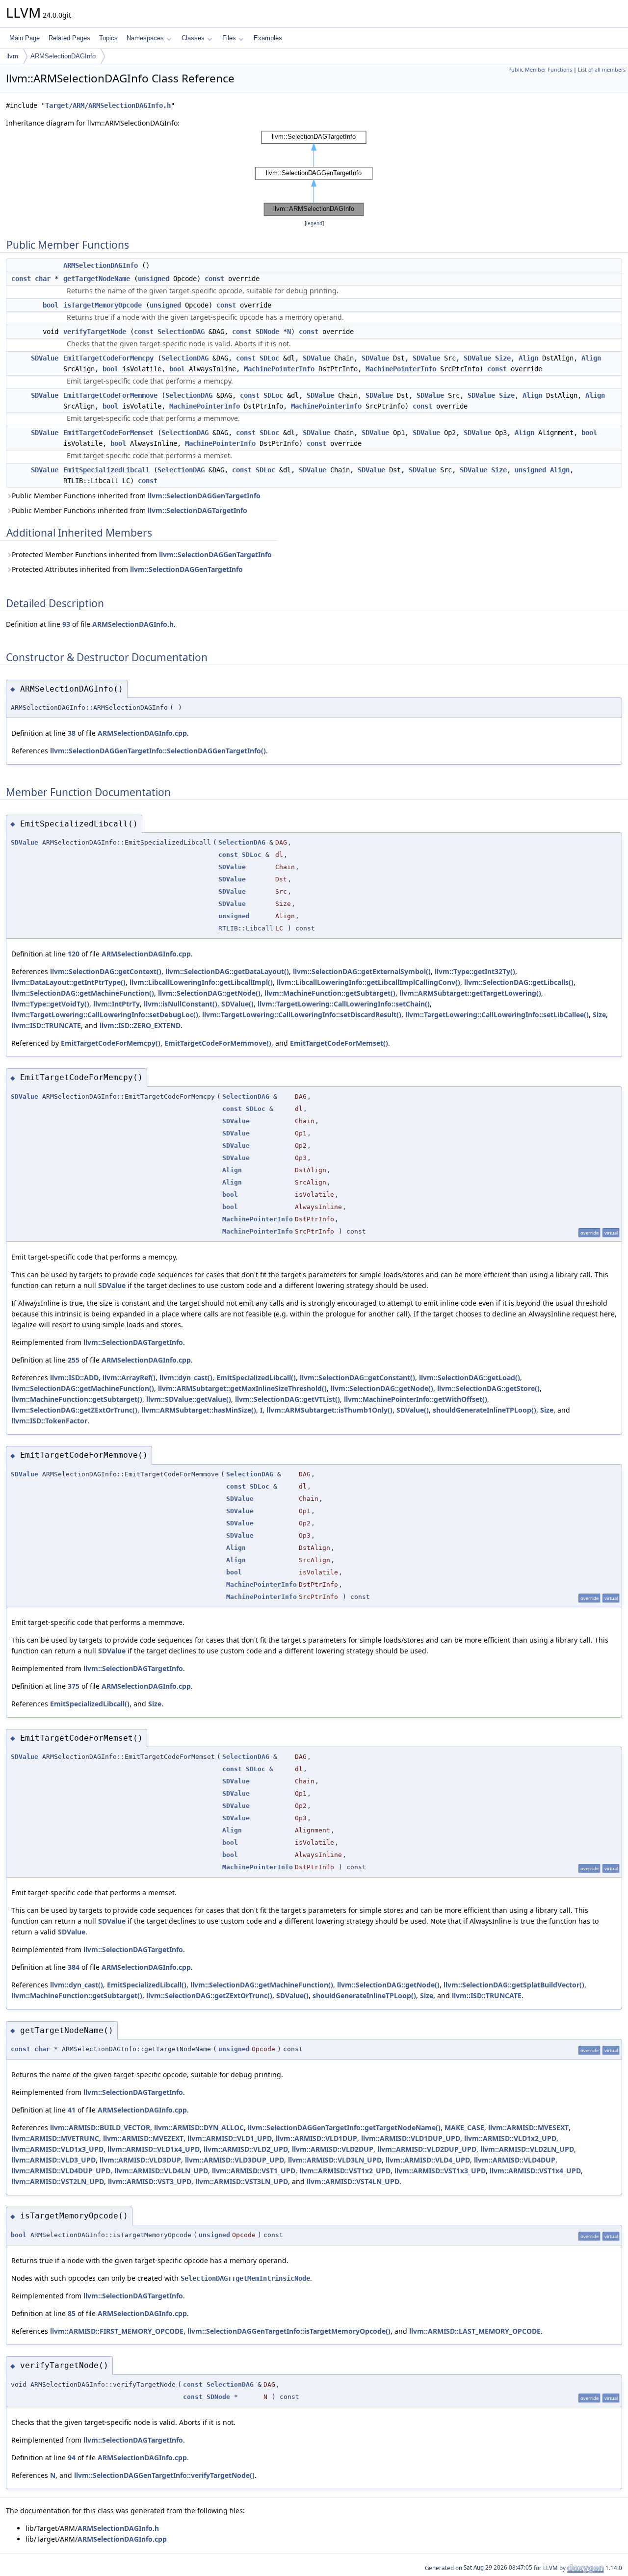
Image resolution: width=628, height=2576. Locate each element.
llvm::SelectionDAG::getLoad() (470, 1378)
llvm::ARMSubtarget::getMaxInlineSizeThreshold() (242, 1388)
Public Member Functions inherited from (136, 496)
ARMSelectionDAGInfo (63, 56)
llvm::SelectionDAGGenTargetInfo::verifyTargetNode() (164, 2475)
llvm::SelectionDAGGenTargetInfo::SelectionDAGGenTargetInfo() (158, 751)
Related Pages (69, 38)
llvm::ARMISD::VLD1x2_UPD (510, 2138)
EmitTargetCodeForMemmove (110, 395)
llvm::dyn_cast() (186, 1378)
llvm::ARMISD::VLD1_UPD (230, 2138)
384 (74, 1967)
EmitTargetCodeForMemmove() (218, 1043)
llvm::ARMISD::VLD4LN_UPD (161, 2171)
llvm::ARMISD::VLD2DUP (333, 2149)
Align (528, 358)
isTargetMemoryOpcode (103, 305)
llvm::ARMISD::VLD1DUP (316, 2138)
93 (66, 624)
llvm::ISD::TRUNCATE (46, 1025)
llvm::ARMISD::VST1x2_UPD (345, 2171)
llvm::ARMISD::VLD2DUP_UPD (427, 2149)
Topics (108, 38)
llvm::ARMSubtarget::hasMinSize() (199, 1410)
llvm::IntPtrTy (117, 1004)
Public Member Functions (540, 70)
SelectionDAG (181, 332)
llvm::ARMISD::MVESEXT (528, 2127)
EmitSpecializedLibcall (106, 470)
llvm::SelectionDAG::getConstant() (357, 1378)
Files (229, 38)
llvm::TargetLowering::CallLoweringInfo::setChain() (344, 1004)
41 (72, 2110)
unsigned (154, 279)
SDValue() (237, 1004)
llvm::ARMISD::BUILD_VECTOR (100, 2127)
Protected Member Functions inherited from (142, 554)
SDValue (45, 358)
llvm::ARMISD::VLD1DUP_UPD (411, 2138)
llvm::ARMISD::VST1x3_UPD (440, 2171)
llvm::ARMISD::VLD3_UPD (53, 2160)
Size (503, 358)
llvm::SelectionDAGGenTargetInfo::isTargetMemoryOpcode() (289, 2331)
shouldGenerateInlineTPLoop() (484, 1410)
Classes (193, 38)
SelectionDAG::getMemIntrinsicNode (245, 2278)
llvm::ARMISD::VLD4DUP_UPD (61, 2171)
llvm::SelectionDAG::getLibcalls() (519, 982)
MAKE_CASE (464, 2127)
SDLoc (269, 358)
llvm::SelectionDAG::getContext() (106, 971)
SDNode (267, 332)
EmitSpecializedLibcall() (256, 1378)
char (43, 279)
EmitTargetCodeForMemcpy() (111, 1043)
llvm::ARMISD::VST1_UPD (254, 2171)
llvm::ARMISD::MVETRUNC (55, 2138)
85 (72, 2313)
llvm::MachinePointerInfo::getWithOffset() (416, 1399)
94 (72, 2458)
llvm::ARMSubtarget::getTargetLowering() (470, 993)
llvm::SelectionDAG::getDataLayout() (227, 971)
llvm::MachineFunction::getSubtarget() (330, 993)
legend (314, 223)
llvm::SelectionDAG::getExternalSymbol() (362, 971)
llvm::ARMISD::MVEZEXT (143, 2138)
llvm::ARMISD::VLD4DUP (515, 2160)
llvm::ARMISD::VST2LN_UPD (58, 2181)
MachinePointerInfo (279, 369)
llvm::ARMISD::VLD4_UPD (428, 2160)
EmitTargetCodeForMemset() (339, 1043)
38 (72, 733)
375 (74, 1686)
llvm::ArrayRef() (129, 1378)
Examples (268, 38)
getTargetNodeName (97, 279)
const (21, 279)
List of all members (602, 70)
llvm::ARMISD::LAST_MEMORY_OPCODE (475, 2331)
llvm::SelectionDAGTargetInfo (197, 510)
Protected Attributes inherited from (127, 569)
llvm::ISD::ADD (74, 1378)
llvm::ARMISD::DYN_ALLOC (199, 2127)
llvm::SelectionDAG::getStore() (488, 1388)
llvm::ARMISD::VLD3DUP (140, 2160)
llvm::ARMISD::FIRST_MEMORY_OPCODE (117, 2331)
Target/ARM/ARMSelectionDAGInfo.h (108, 105)
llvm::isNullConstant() (181, 1004)
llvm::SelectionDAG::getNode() (209, 993)
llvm (12, 56)
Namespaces (145, 38)
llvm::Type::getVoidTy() (50, 1004)
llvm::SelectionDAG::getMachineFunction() (83, 993)
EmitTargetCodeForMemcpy (108, 358)
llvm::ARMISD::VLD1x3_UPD (57, 2149)
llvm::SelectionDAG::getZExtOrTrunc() (74, 1410)
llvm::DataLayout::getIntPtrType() (68, 982)
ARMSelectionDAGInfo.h (133, 624)
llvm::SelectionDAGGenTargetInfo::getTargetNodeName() (344, 2127)
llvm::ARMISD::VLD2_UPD (246, 2149)
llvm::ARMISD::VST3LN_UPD (242, 2181)
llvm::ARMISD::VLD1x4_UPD (154, 2149)
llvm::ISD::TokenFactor (49, 1421)
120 (74, 954)
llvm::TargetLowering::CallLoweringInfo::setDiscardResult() (302, 1015)
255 (74, 1360)
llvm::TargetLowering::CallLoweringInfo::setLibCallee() (497, 1015)
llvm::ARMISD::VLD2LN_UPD (527, 2149)
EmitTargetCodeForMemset (108, 433)
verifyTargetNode (95, 332)
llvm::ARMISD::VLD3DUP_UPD (235, 2160)
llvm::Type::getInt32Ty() (475, 971)
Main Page (25, 38)
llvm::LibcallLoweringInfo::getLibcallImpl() (201, 982)
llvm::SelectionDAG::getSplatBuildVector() (514, 1985)
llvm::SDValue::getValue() (189, 1399)
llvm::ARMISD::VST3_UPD (150, 2181)
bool (51, 305)
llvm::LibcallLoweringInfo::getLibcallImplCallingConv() (368, 982)
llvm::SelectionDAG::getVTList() (288, 1399)
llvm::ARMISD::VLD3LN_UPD (335, 2160)
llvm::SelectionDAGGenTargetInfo (204, 496)
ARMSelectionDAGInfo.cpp (142, 733)
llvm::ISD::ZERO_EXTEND (140, 1025)
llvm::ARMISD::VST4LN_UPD (353, 2181)
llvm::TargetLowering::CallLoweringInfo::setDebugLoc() (105, 1015)
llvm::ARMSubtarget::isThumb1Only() (329, 1410)
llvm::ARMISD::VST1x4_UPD (535, 2171)
